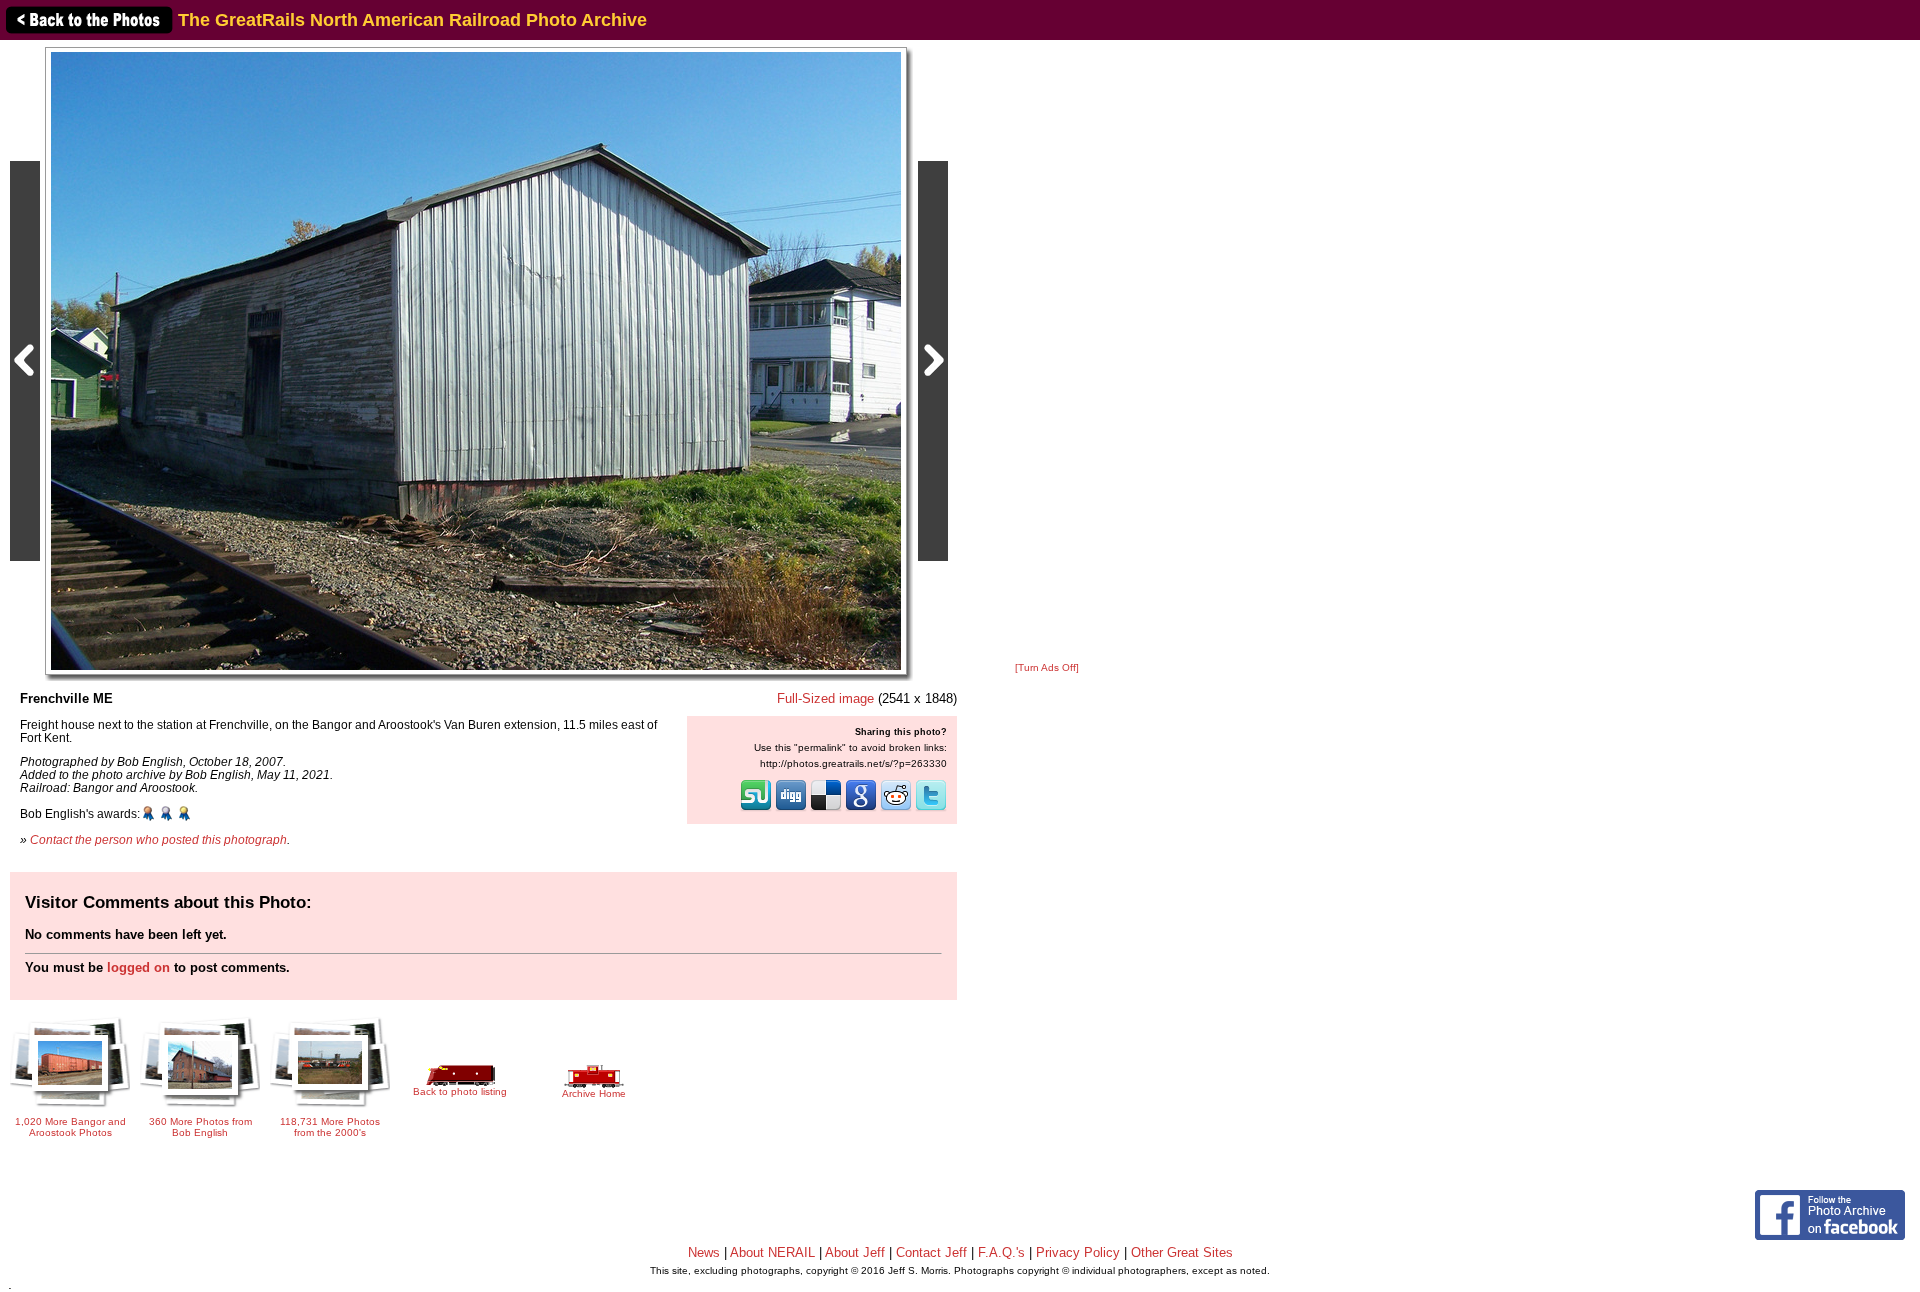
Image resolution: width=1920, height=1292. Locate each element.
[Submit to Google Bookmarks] (861, 809)
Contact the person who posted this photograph (158, 839)
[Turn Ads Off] (1047, 667)
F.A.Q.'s (1001, 1252)
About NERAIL (772, 1252)
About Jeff (855, 1252)
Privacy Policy (1078, 1252)
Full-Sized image (825, 698)
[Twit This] (931, 809)
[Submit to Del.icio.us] (826, 809)
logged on (138, 967)
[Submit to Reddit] (896, 809)
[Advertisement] (1047, 352)
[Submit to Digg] (791, 809)
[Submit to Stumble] (756, 809)
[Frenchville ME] (476, 360)
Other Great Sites (1182, 1252)
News (704, 1252)
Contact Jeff (931, 1252)
